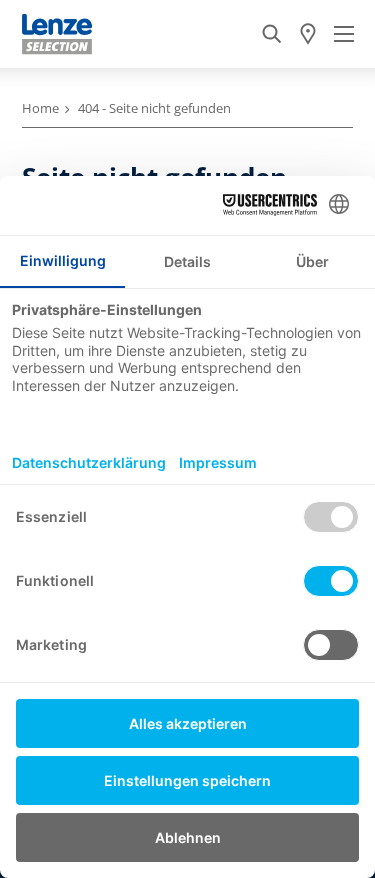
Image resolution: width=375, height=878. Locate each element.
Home (40, 108)
